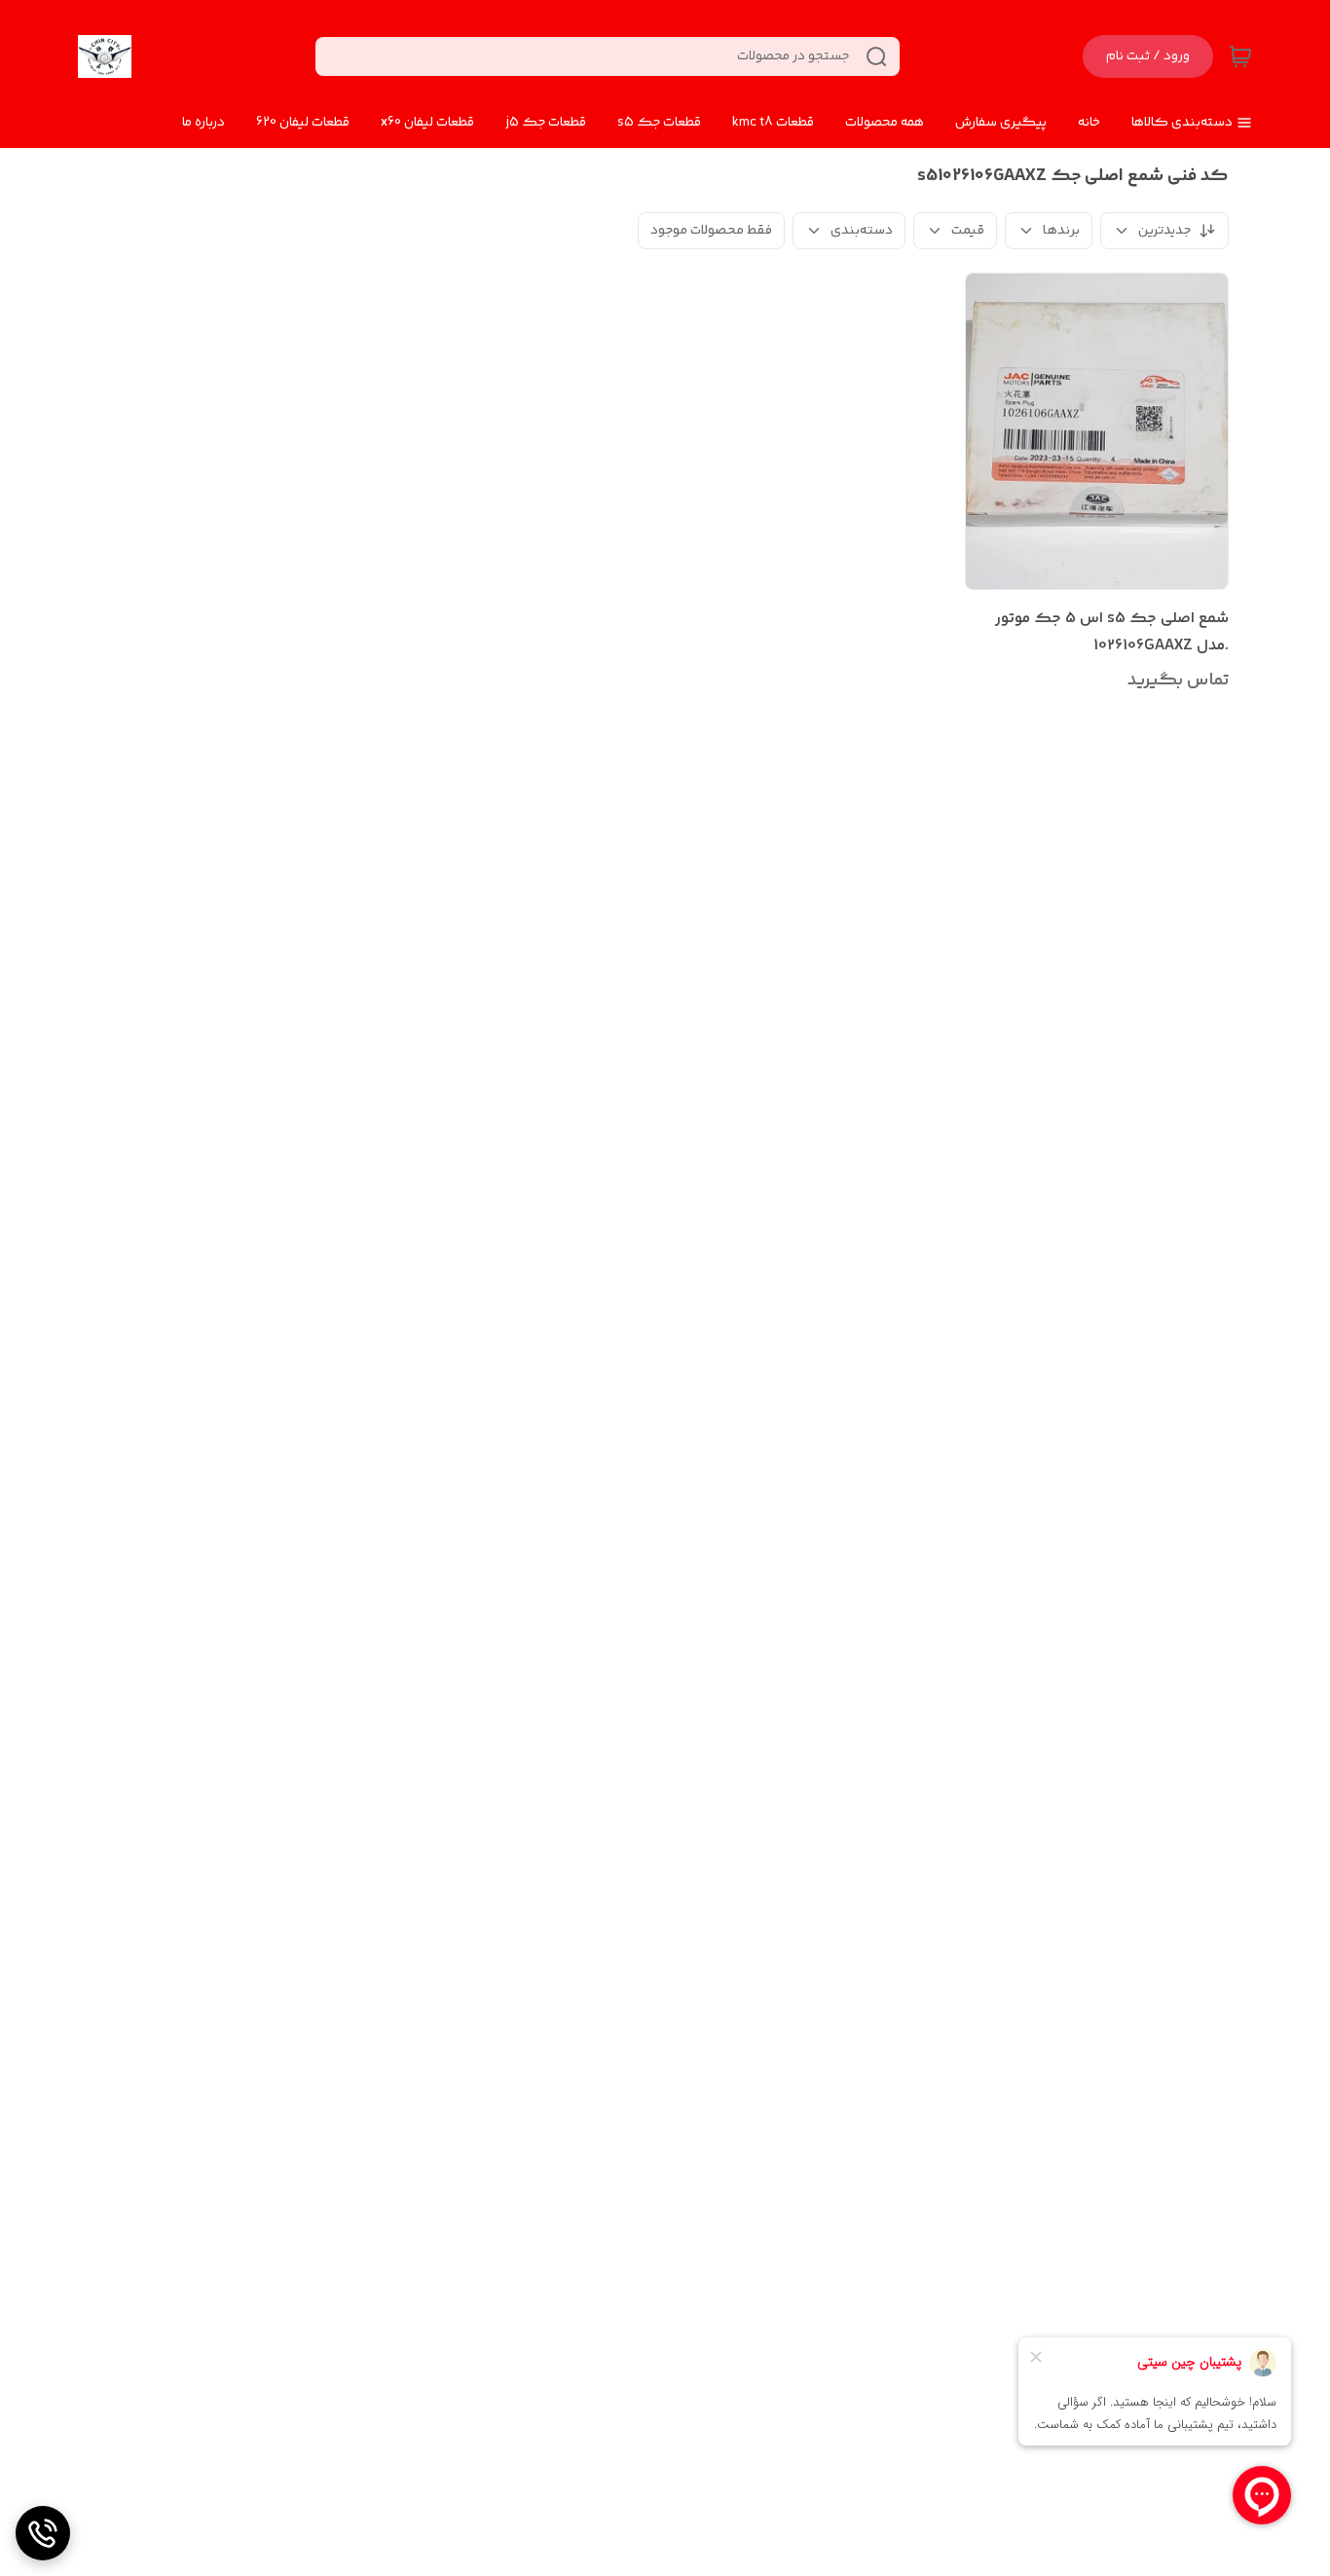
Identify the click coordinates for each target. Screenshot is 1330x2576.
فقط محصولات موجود (711, 231)
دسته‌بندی (862, 231)
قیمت (968, 231)
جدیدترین (1164, 231)
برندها (1061, 231)
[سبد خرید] (1240, 56)
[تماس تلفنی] (43, 2533)
